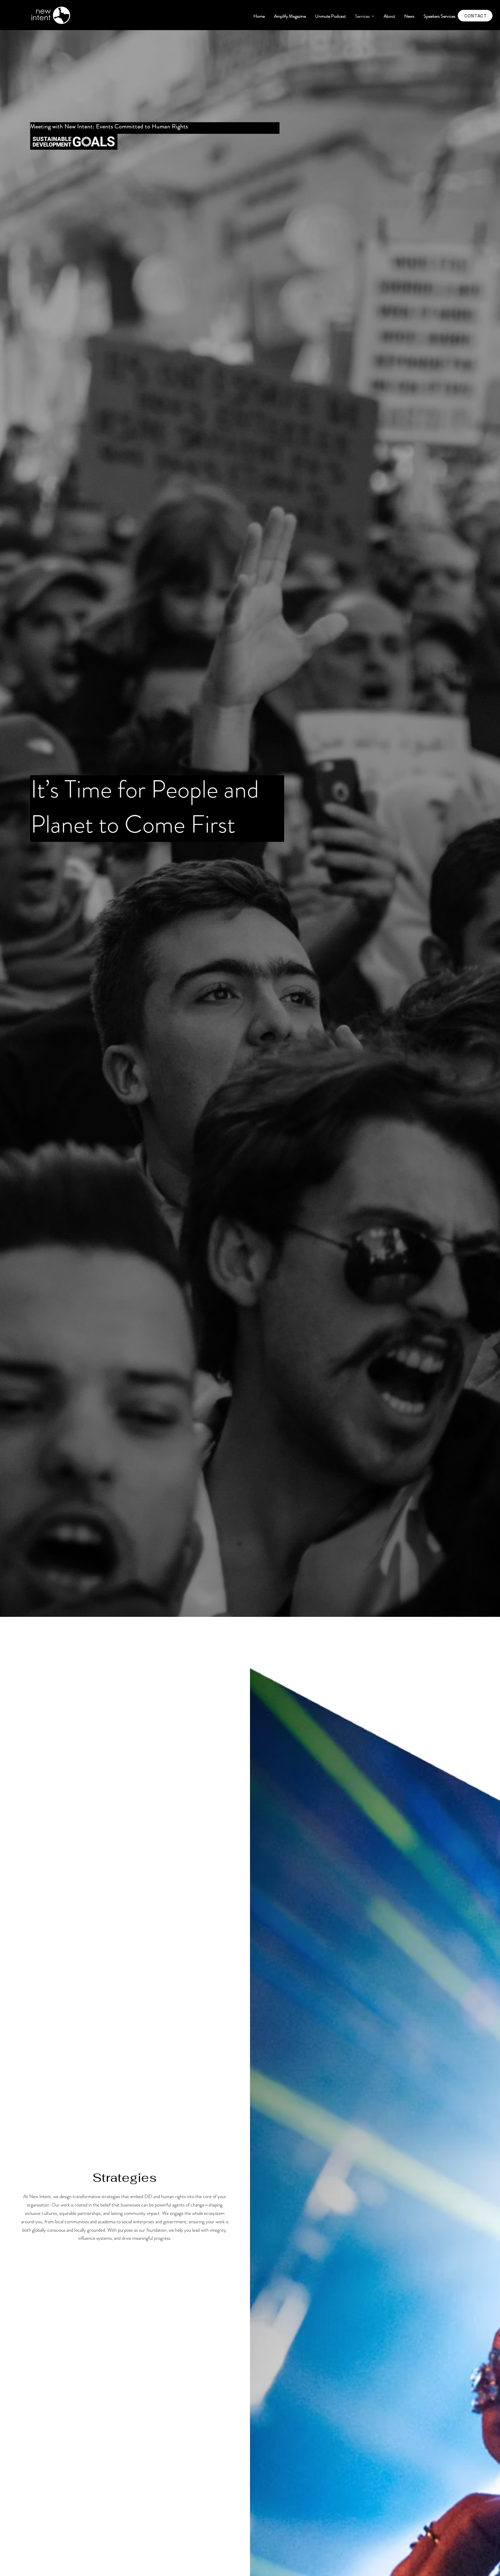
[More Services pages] (373, 16)
